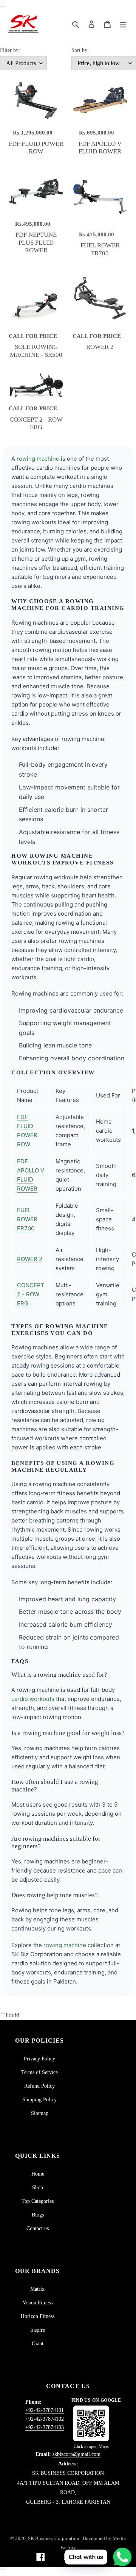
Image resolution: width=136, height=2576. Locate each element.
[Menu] (123, 24)
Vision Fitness (38, 2303)
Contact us (38, 2228)
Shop (38, 2188)
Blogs (38, 2215)
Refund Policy (39, 2086)
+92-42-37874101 (45, 2410)
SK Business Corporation (54, 2538)
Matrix (37, 2289)
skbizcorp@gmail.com (76, 2454)
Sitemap (40, 2113)
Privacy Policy (39, 2059)
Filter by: (10, 50)
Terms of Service (39, 2072)
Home (38, 2174)
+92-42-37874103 (45, 2427)
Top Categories (38, 2201)
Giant (38, 2344)
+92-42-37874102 (45, 2419)
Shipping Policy (39, 2100)
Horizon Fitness (38, 2316)
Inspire (38, 2330)
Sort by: (80, 50)
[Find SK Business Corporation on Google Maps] (91, 2423)
